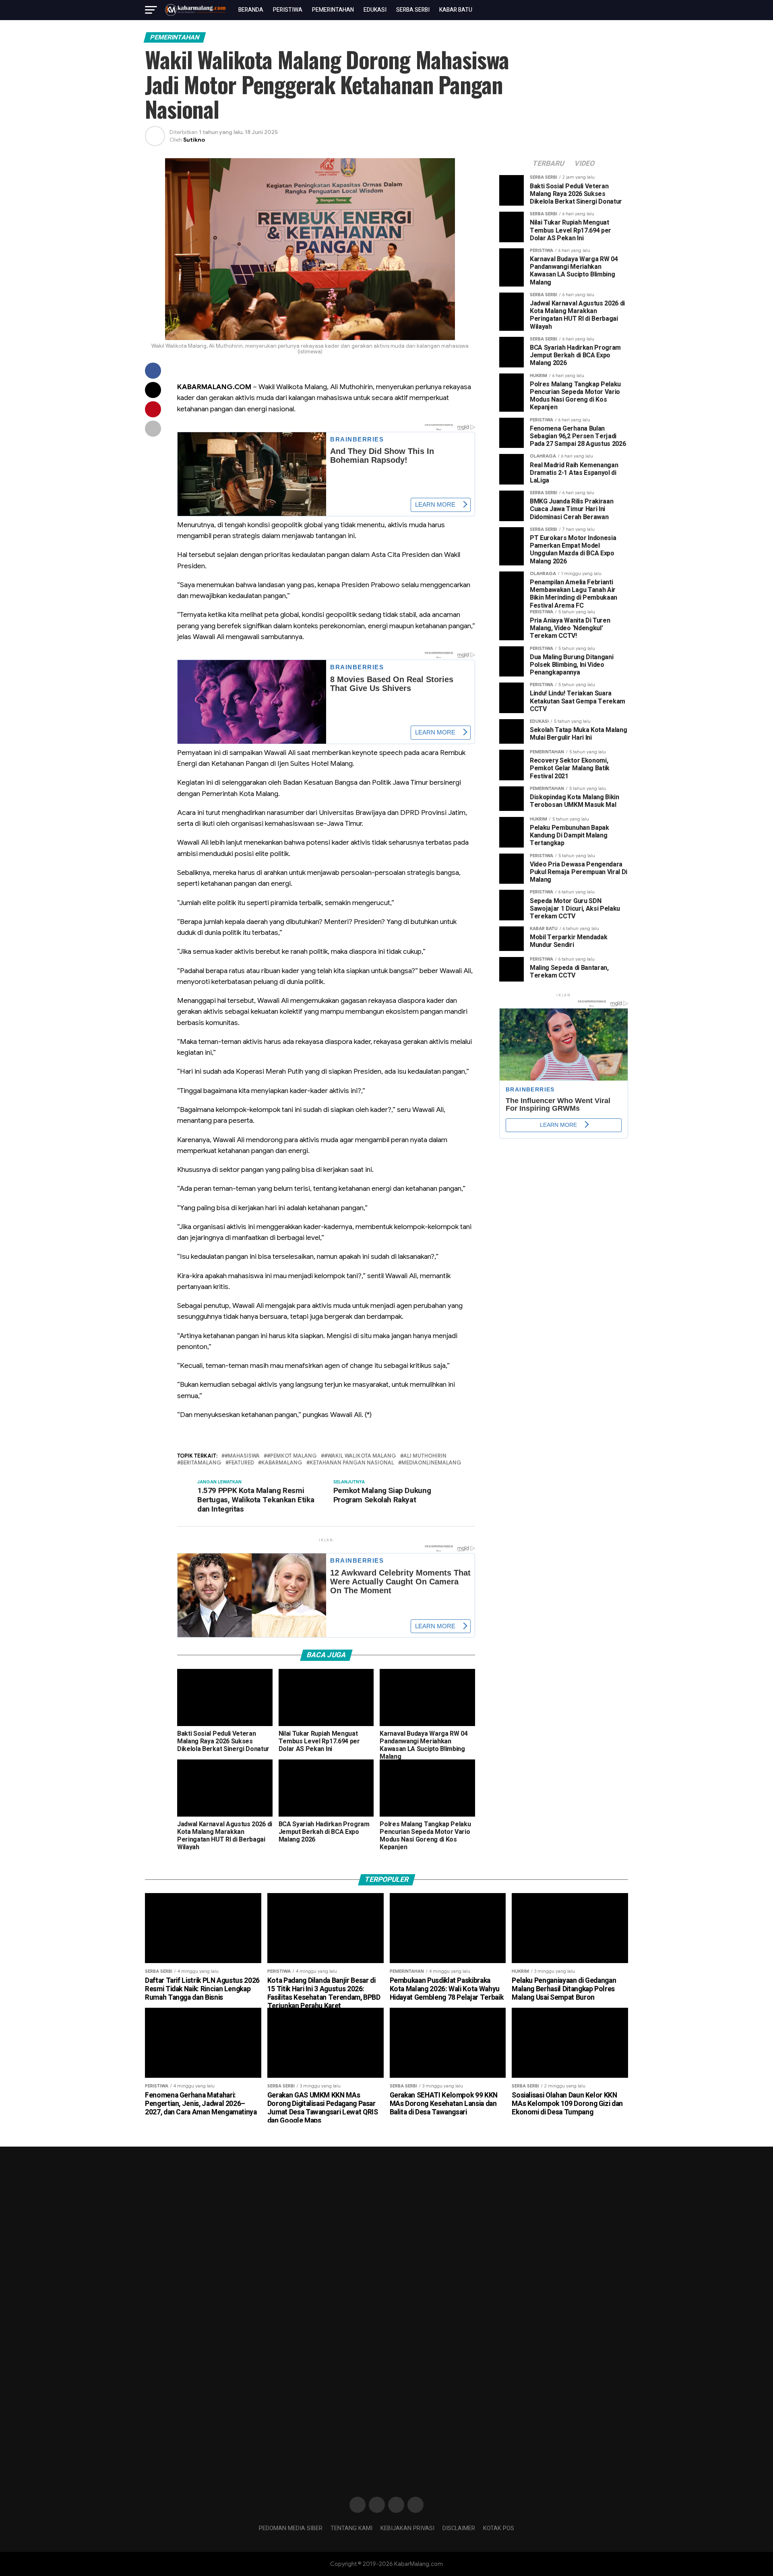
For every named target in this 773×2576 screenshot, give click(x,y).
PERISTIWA (288, 10)
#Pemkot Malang (292, 1456)
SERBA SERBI (413, 10)
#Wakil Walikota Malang (360, 1456)
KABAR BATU (456, 10)
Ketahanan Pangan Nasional (352, 1463)
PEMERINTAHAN (333, 10)
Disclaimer (459, 2528)
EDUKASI (375, 10)
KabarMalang (282, 1463)
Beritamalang (201, 1463)
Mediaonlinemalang (431, 1463)
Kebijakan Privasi (407, 2528)
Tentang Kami (351, 2528)
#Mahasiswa (242, 1456)
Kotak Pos (499, 2528)
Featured (241, 1463)
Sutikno (194, 140)
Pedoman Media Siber (291, 2528)
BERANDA (251, 10)
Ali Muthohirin (425, 1456)
